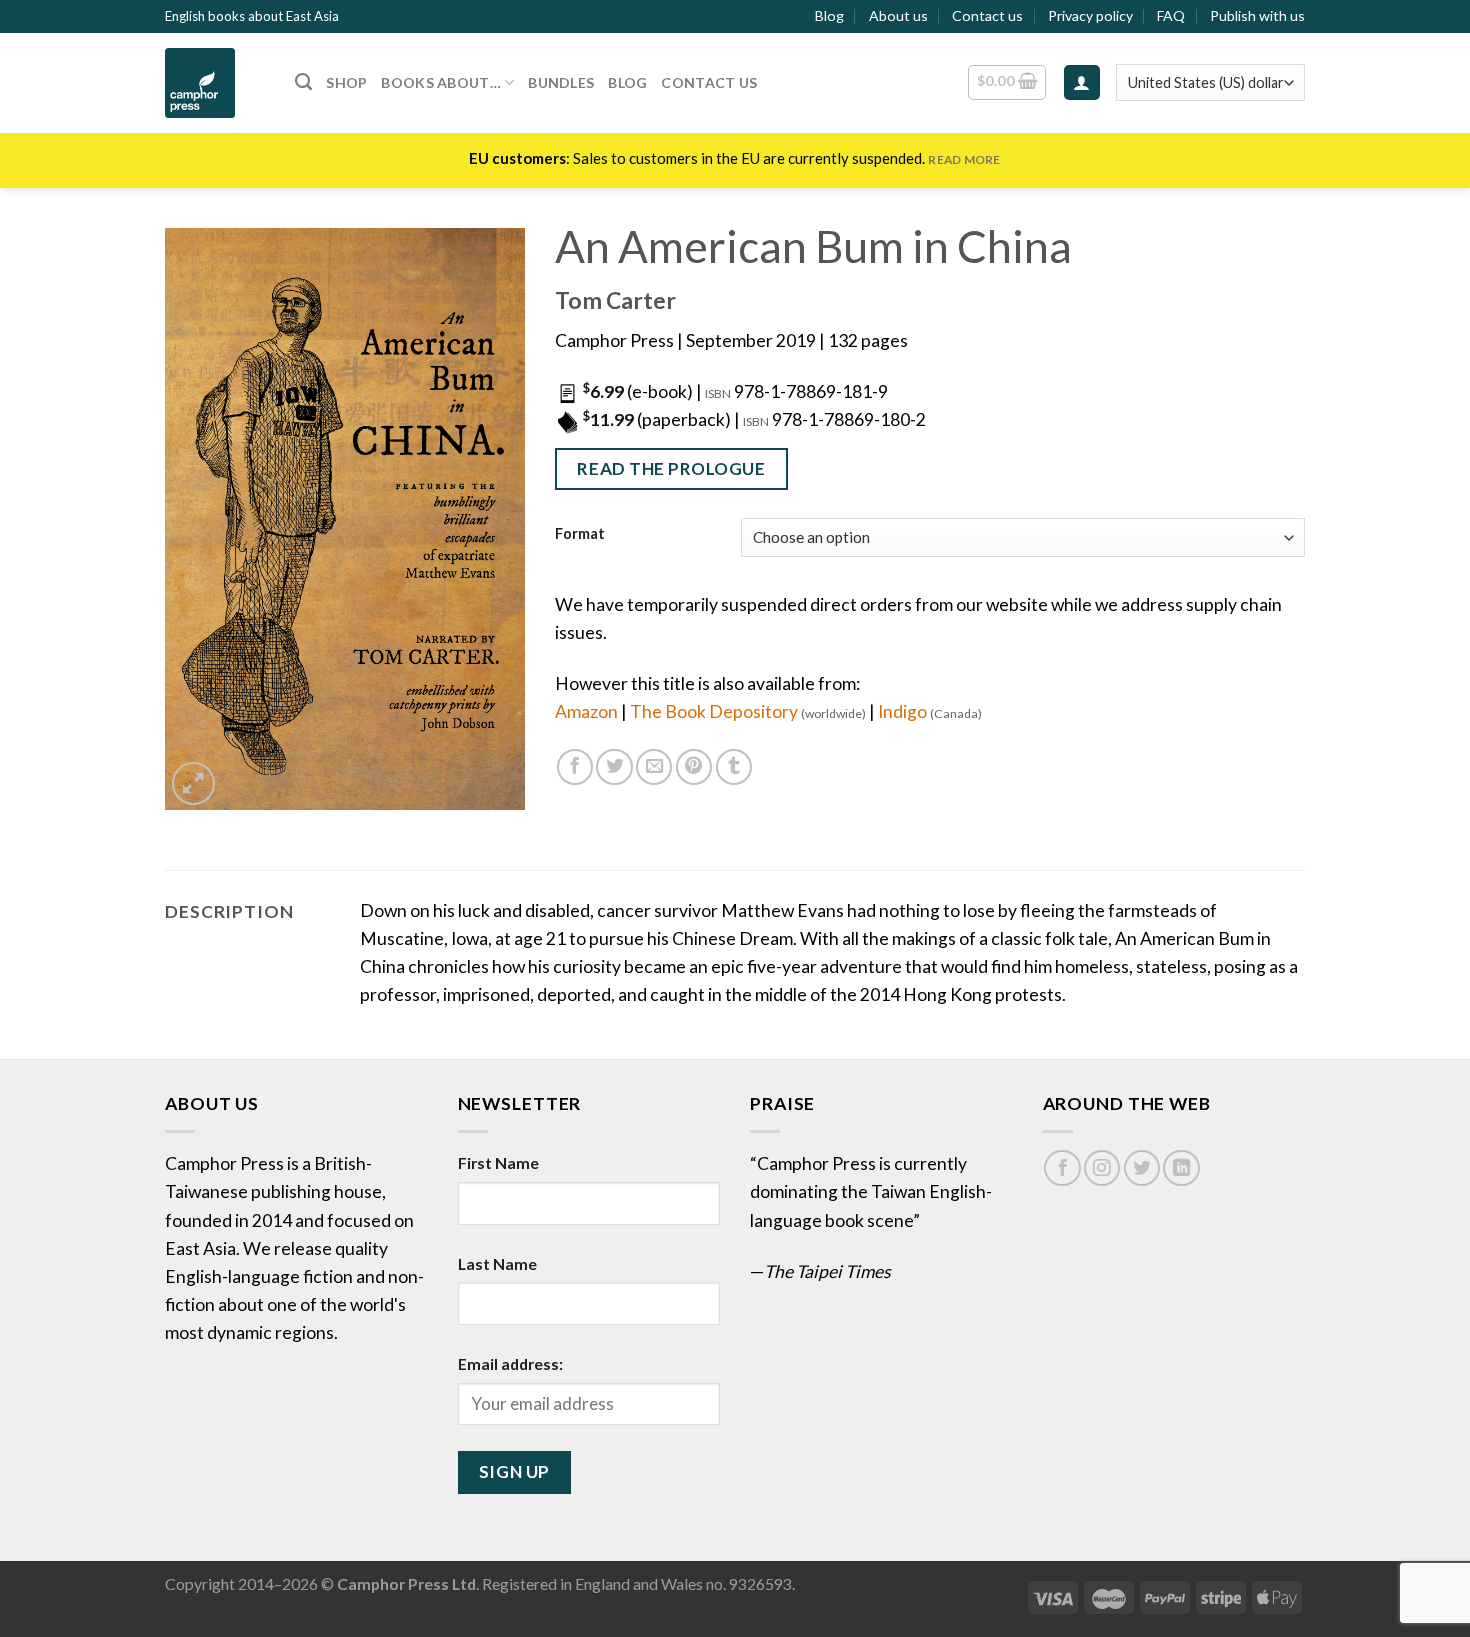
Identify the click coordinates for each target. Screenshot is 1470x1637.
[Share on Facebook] (575, 767)
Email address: (510, 1363)
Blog (829, 15)
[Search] (303, 82)
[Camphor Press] (215, 83)
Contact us (987, 15)
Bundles (561, 82)
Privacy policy (1090, 15)
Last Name (497, 1263)
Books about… (440, 82)
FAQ (1171, 15)
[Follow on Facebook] (1062, 1168)
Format (580, 534)
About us (898, 15)
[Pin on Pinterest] (694, 767)
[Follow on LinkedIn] (1181, 1168)
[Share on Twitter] (614, 767)
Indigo (930, 711)
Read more (964, 159)
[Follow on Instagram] (1102, 1168)
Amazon (586, 711)
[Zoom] (193, 783)
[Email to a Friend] (654, 767)
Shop (346, 82)
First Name (498, 1162)
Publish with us (1257, 15)
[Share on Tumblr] (734, 767)
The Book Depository (748, 711)
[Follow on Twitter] (1142, 1168)
